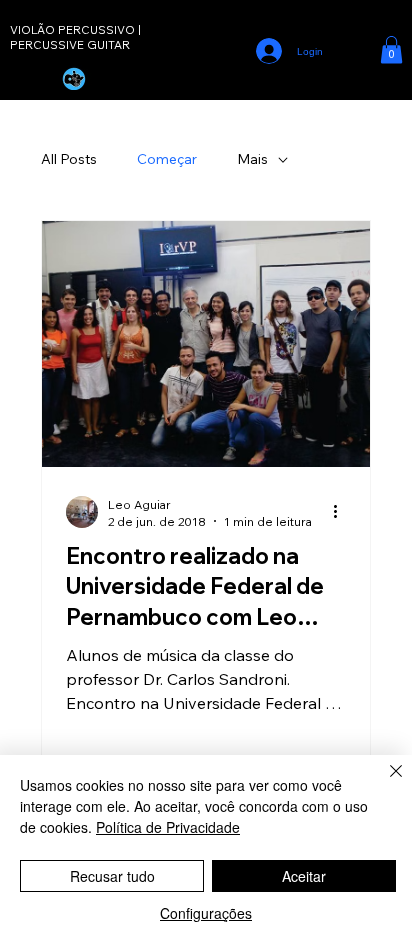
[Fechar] (384, 783)
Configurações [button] (206, 913)
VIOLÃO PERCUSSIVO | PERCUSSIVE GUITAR (75, 37)
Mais (252, 159)
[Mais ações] (343, 512)
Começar (167, 159)
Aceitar (304, 876)
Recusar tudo (112, 876)
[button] (391, 49)
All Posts (69, 159)
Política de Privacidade (168, 827)
